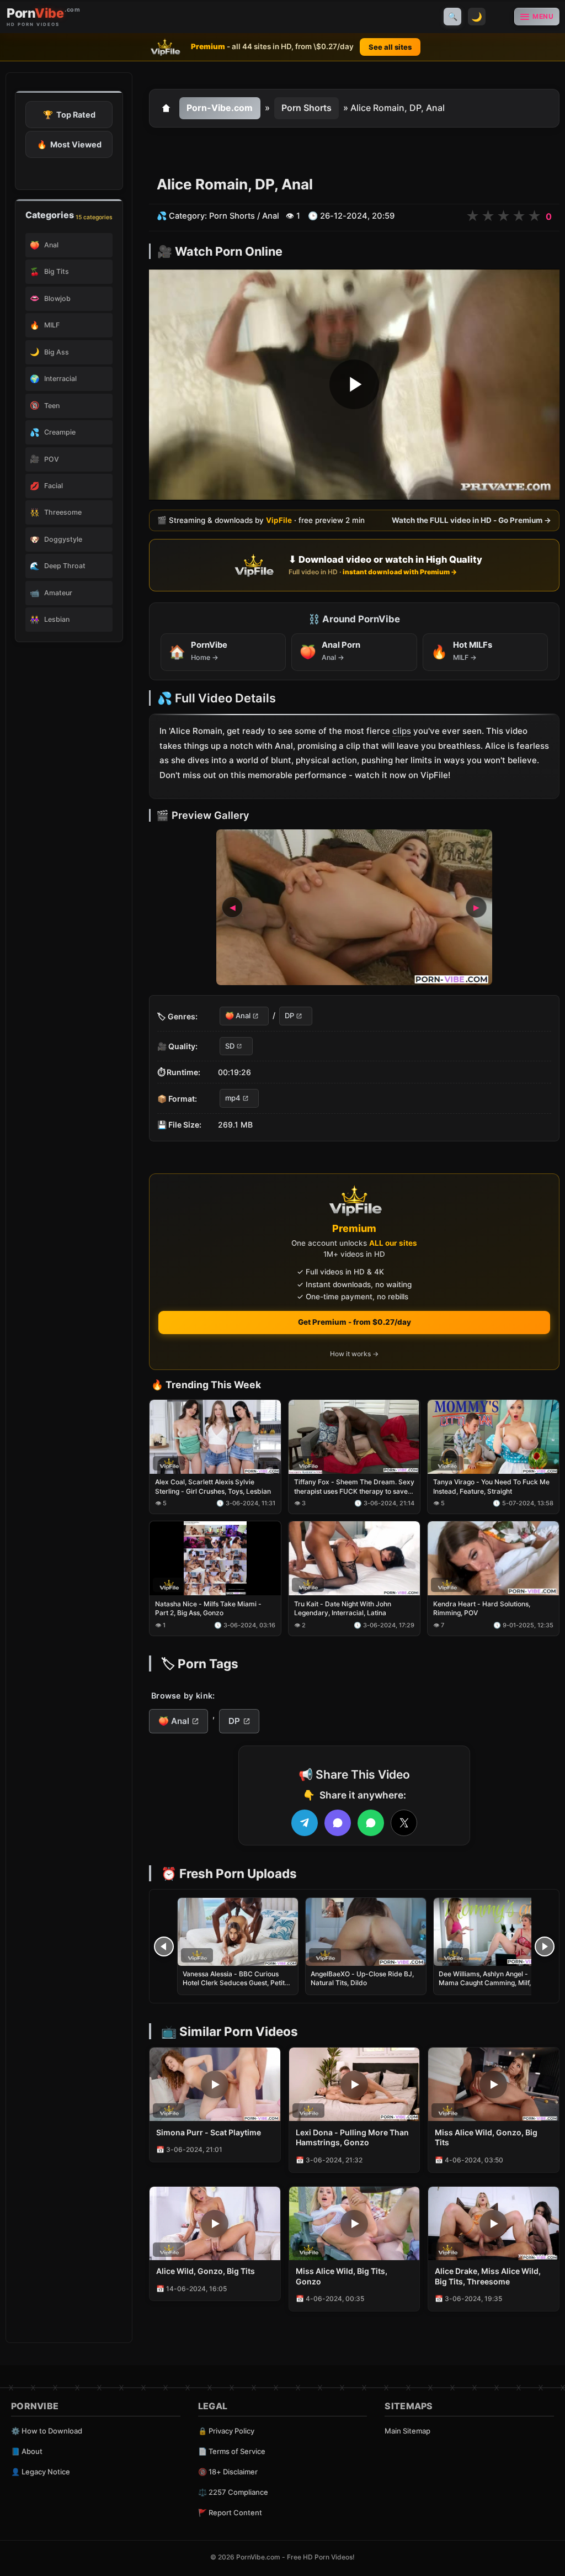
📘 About (27, 2451)
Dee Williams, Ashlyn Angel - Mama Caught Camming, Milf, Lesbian (485, 1983)
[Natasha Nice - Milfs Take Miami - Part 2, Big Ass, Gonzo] (215, 1559)
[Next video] (545, 1946)
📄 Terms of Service (232, 2451)
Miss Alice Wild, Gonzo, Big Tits (486, 2138)
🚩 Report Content (230, 2512)
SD (230, 1046)
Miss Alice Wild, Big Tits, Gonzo (342, 2276)
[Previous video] (164, 1946)
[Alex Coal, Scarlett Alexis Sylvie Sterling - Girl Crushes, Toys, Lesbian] (215, 1437)
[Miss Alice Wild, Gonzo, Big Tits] (494, 2084)
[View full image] (354, 908)
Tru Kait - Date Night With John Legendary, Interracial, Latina (343, 1609)
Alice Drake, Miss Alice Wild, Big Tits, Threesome (488, 2276)
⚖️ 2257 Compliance (233, 2492)
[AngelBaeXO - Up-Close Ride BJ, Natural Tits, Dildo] (366, 1932)
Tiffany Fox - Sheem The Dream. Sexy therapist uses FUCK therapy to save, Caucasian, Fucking (354, 1487)
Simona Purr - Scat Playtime (209, 2132)
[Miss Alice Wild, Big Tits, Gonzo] (355, 2223)
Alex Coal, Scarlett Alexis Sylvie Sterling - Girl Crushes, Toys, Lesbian (213, 1487)
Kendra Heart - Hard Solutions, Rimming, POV (482, 1609)
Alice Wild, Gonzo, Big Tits (206, 2271)
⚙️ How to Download (47, 2431)
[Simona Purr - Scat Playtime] (215, 2084)
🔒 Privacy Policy (226, 2431)
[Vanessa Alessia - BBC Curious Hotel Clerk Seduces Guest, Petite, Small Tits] (238, 1932)
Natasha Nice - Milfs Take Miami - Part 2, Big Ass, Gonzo (208, 1609)
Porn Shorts (307, 108)
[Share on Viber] (338, 1823)
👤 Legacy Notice (41, 2472)
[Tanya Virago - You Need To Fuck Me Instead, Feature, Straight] (493, 1437)
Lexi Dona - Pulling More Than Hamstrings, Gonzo (352, 2138)
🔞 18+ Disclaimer (228, 2472)
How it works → (354, 1354)
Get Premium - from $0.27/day (355, 1322)
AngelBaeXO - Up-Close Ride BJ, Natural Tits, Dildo (362, 1978)
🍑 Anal (238, 1016)
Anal (271, 216)
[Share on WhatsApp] (371, 1823)
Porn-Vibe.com (220, 108)
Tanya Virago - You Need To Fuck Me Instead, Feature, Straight (491, 1487)
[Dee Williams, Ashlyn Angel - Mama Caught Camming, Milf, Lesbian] (494, 1932)
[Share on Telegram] (305, 1823)
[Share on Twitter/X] (404, 1823)
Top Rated (69, 115)
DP (289, 1016)
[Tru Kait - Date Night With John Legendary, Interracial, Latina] (354, 1559)
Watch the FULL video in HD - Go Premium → (471, 521)
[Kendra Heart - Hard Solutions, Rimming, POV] (493, 1559)
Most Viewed (69, 144)
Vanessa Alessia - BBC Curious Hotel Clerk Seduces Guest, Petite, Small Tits (236, 1983)
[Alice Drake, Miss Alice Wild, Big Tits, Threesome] (494, 2223)
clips (402, 731)
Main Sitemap (407, 2431)
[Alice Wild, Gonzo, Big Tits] (215, 2223)
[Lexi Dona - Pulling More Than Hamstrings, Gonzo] (355, 2084)
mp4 (233, 1098)
